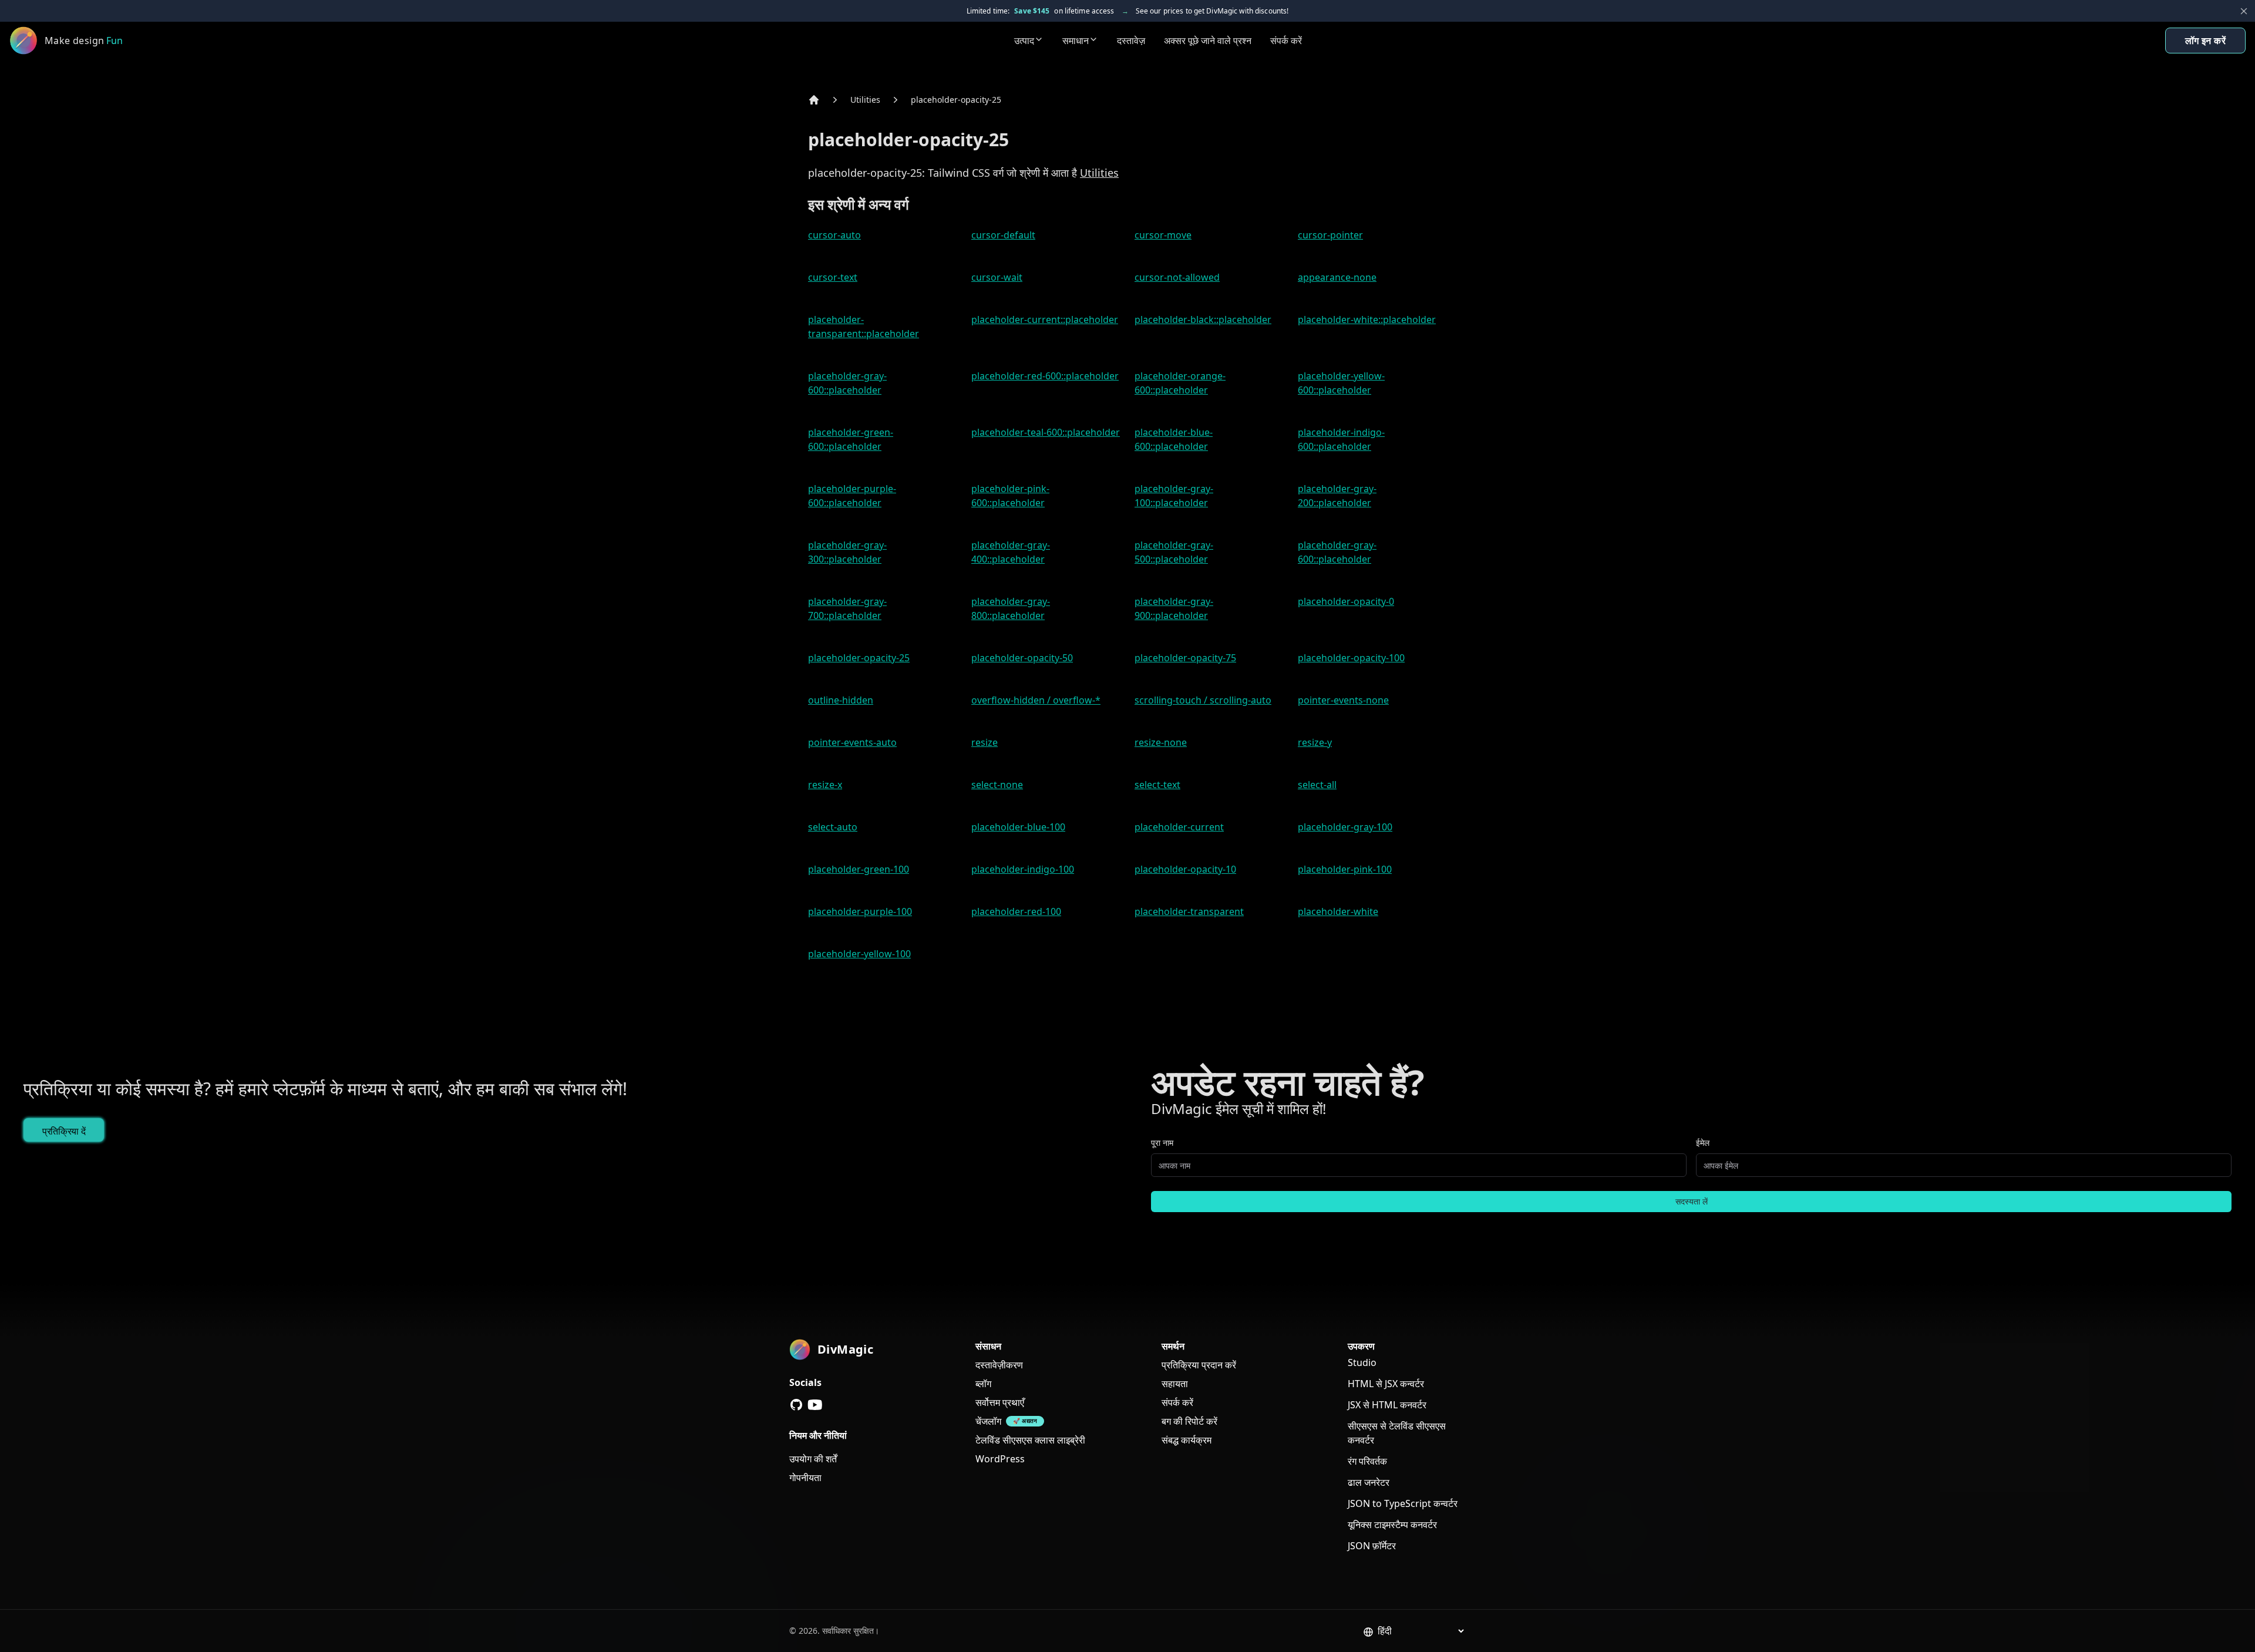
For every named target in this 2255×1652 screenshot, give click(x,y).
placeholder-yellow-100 (859, 954)
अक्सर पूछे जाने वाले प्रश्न (1208, 41)
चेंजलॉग (988, 1421)
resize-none (1161, 742)
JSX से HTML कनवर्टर (1387, 1405)
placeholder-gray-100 (1345, 827)
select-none (997, 785)
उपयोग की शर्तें (813, 1459)
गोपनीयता (805, 1478)
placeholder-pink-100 (1345, 869)
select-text (1157, 785)
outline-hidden (841, 700)
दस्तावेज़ (1131, 41)
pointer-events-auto (852, 742)
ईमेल (1703, 1143)
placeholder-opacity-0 (1346, 601)
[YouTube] (815, 1405)
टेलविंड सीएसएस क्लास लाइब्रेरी (1030, 1440)
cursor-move (1163, 235)
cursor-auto (834, 235)
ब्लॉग (983, 1384)
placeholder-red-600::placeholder (1045, 376)
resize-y (1315, 742)
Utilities (865, 100)
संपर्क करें (1286, 41)
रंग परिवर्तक (1367, 1461)
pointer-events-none (1343, 700)
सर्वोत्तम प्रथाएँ (1000, 1402)
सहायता (1175, 1384)
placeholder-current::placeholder (1045, 319)
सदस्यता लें (1692, 1201)
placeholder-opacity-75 (1185, 658)
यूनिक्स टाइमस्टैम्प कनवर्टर (1392, 1525)
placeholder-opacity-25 (956, 100)
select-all (1317, 785)
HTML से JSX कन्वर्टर (1386, 1384)
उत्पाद (1024, 41)
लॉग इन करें (2205, 41)
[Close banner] (2244, 11)
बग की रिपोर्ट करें (1189, 1421)
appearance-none (1337, 277)
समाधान (1076, 41)
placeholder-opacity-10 (1185, 869)
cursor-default (1003, 235)
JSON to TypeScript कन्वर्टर (1403, 1503)
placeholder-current (1179, 827)
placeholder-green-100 (859, 869)
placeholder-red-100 (1016, 911)
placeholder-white (1338, 911)
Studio (1362, 1362)
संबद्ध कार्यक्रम (1187, 1440)
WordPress (1000, 1459)
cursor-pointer (1330, 235)
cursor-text (833, 277)
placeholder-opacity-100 (1351, 658)
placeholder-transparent (1189, 911)
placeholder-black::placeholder (1203, 319)
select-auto (833, 827)
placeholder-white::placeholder (1367, 319)
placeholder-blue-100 (1018, 827)
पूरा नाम (1162, 1143)
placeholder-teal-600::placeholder (1046, 432)
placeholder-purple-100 (860, 911)
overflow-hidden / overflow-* (1036, 700)
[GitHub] (796, 1405)
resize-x (825, 785)
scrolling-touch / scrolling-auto (1203, 700)
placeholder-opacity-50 (1022, 658)
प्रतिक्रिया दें (64, 1131)
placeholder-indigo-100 (1023, 869)
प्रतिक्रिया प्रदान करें (1199, 1365)
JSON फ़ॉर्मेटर (1372, 1546)
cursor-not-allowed (1177, 277)
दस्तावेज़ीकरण (999, 1365)
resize (985, 742)
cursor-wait (997, 277)
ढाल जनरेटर (1369, 1482)
